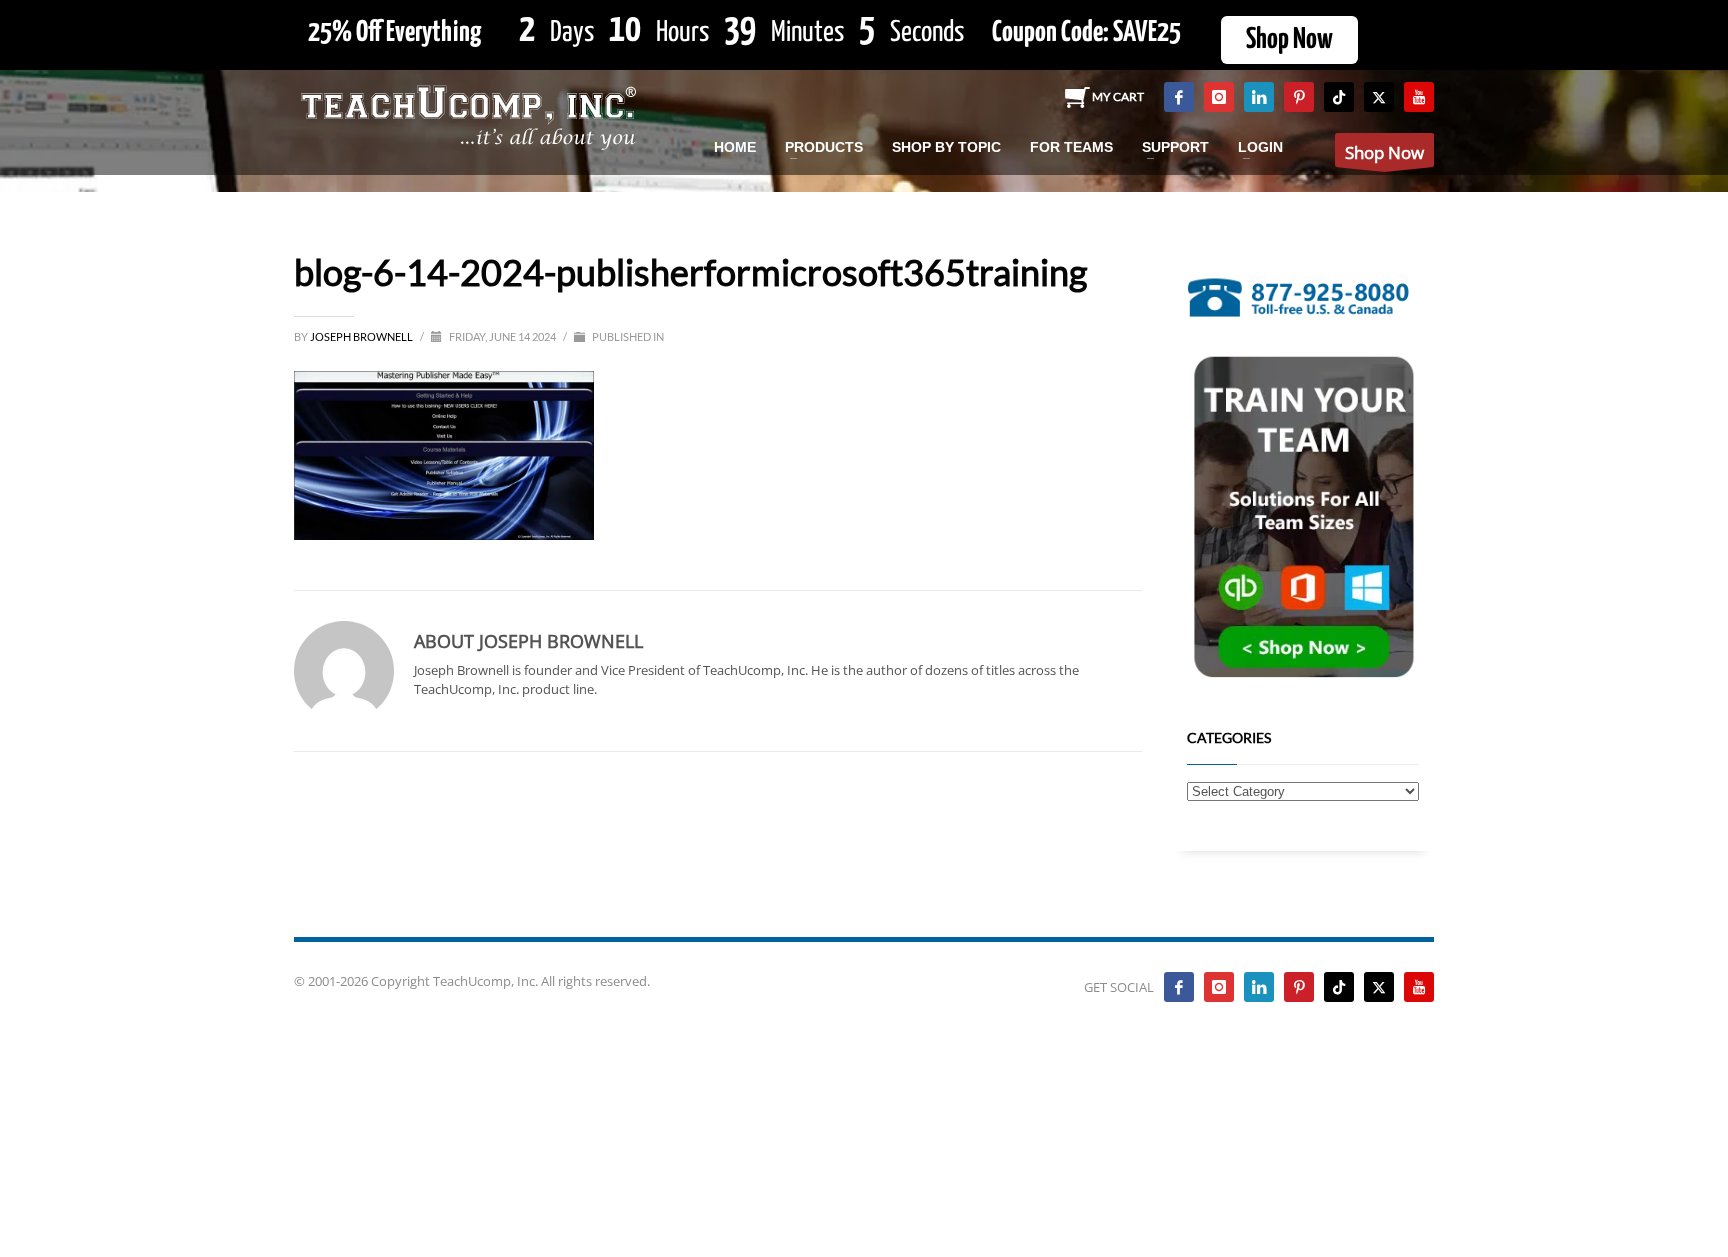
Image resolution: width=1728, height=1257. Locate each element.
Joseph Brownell (362, 336)
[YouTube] (1419, 97)
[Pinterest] (1299, 97)
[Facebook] (1179, 97)
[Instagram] (1219, 97)
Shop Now (1289, 40)
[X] (1379, 97)
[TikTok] (1339, 97)
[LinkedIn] (1259, 97)
